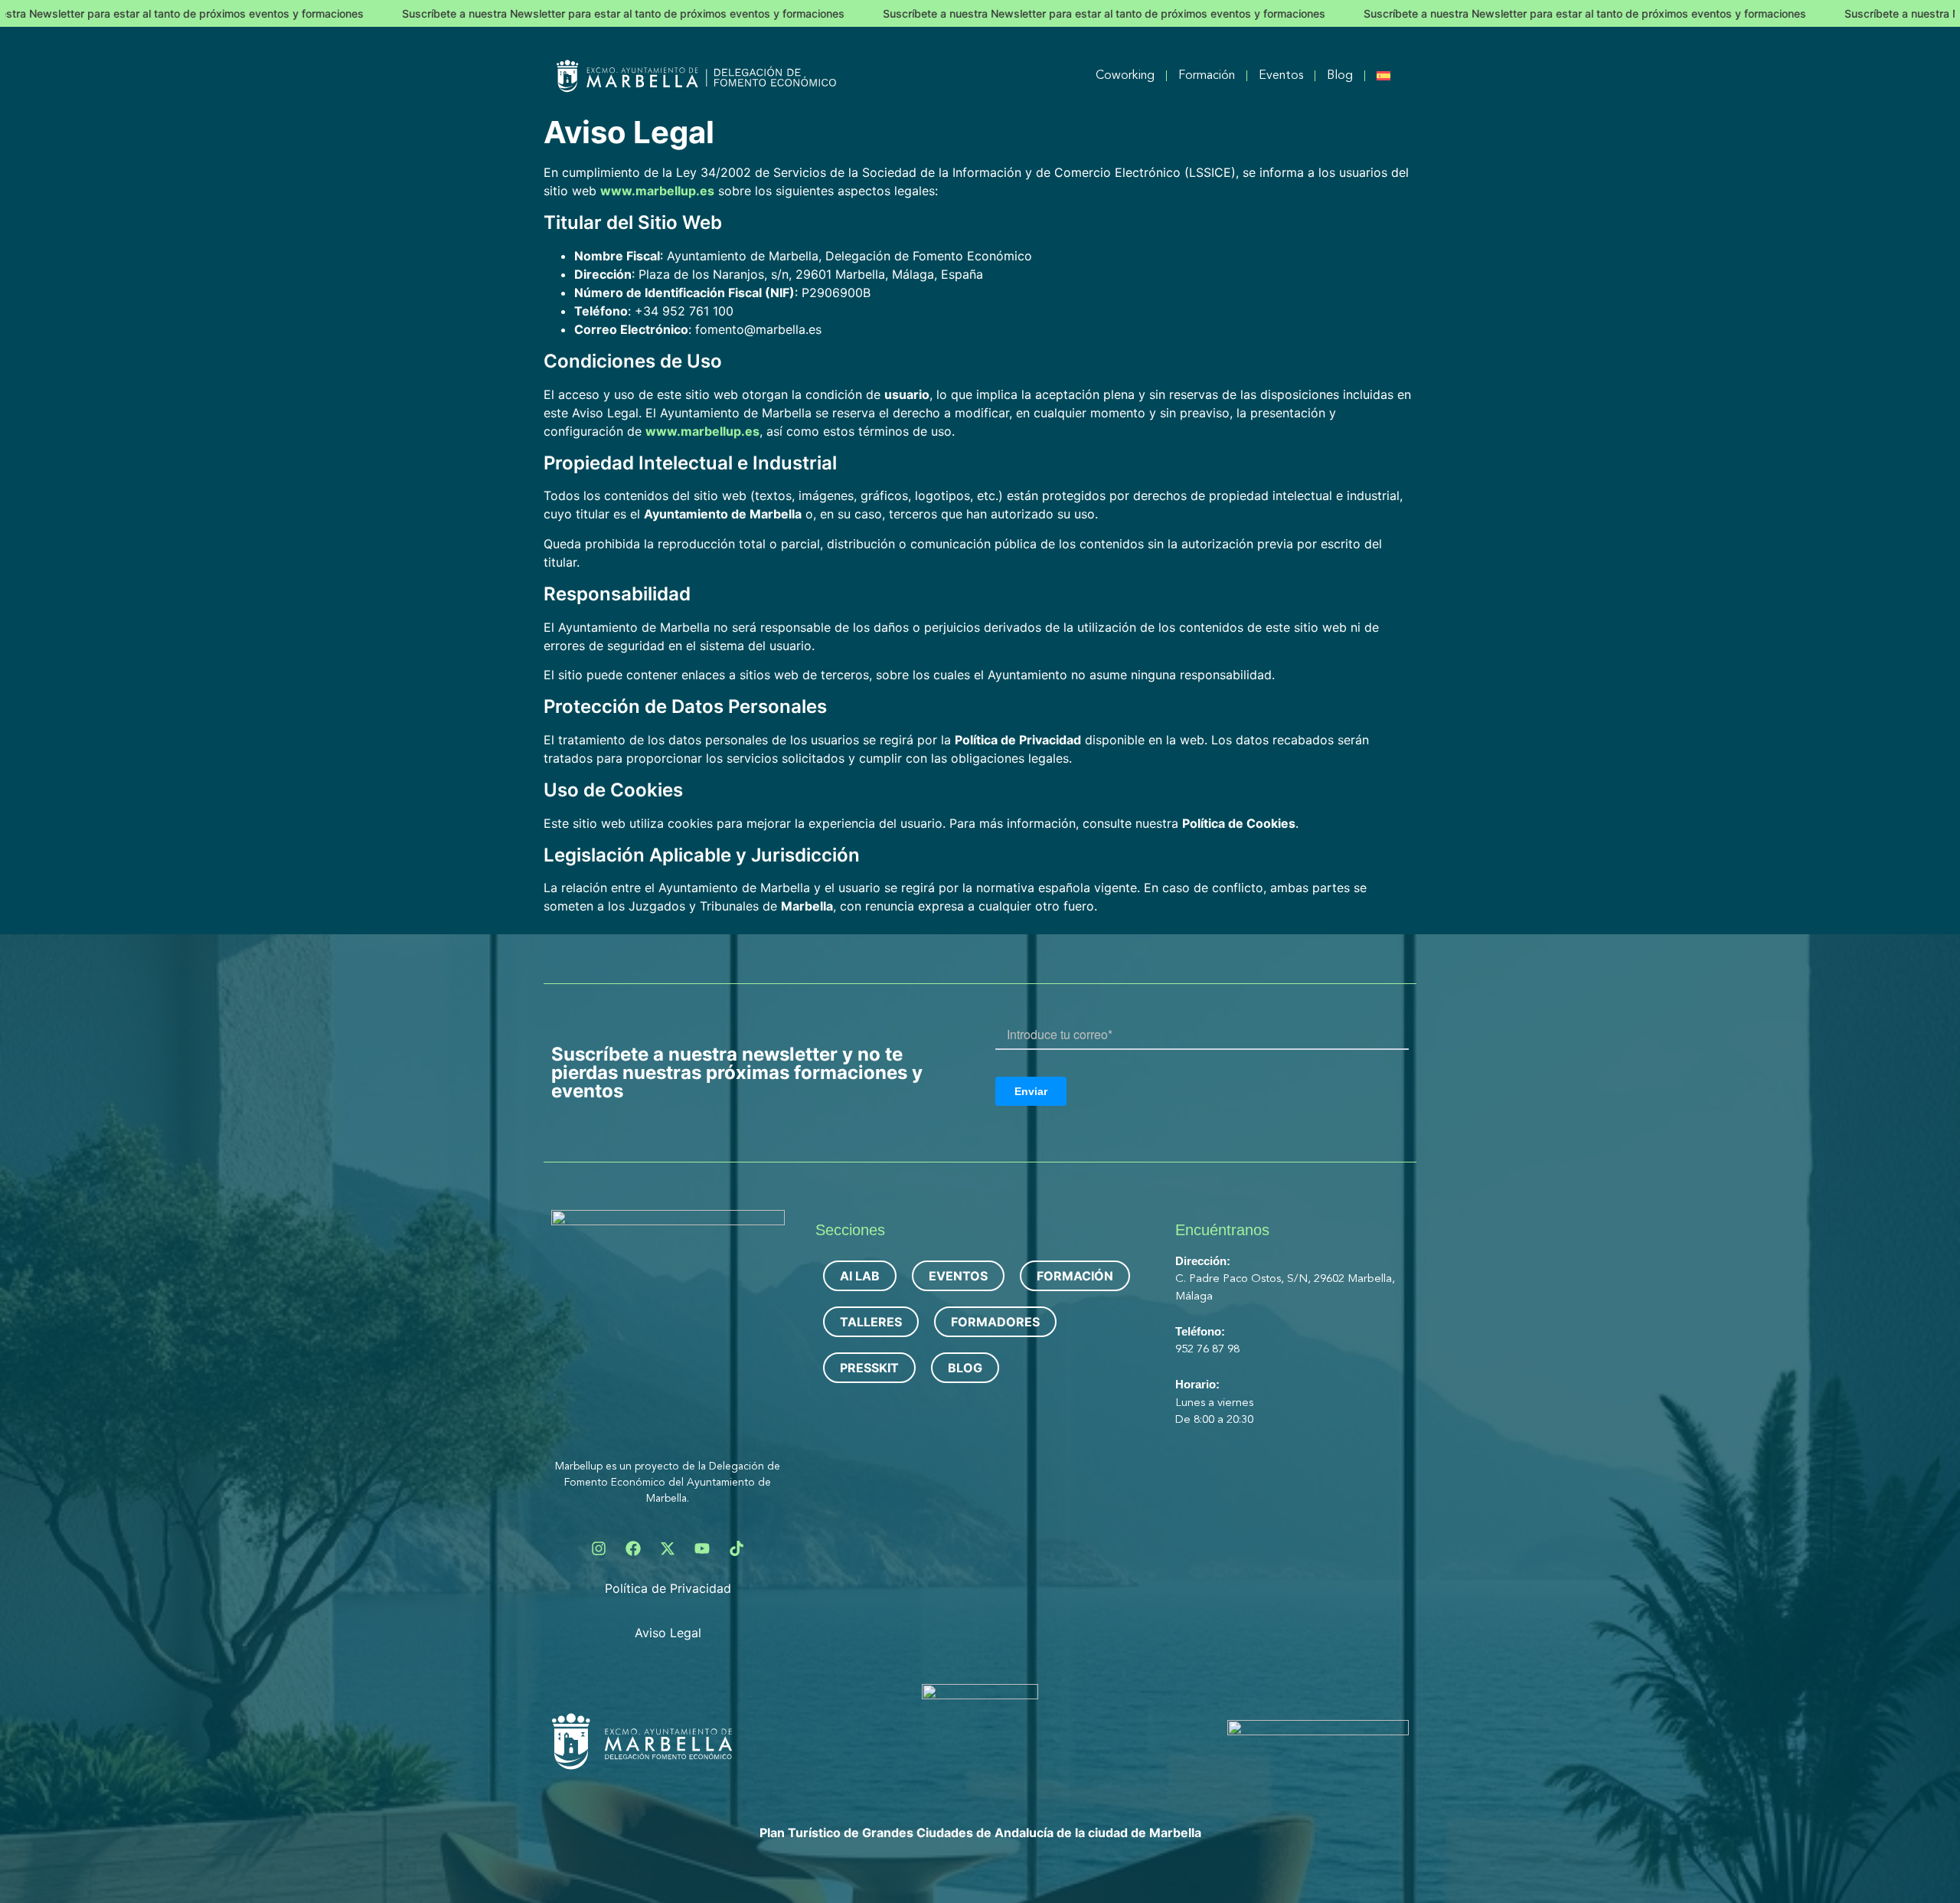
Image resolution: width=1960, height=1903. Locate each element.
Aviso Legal (668, 1633)
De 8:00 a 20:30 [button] (1214, 1420)
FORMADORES (995, 1322)
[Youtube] (702, 1548)
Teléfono (1198, 1331)
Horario (1196, 1384)
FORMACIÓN (1075, 1276)
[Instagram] (599, 1548)
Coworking (1125, 76)
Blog (1340, 76)
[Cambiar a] (1383, 76)
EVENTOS (958, 1276)
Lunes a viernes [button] (1216, 1403)
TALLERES (871, 1322)
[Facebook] (633, 1548)
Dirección (1201, 1261)
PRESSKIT (869, 1368)
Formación (1207, 76)
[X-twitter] (668, 1548)
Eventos (1281, 76)
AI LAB (860, 1276)
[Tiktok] (737, 1548)
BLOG (965, 1368)
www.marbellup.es (657, 191)
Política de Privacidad (668, 1588)
